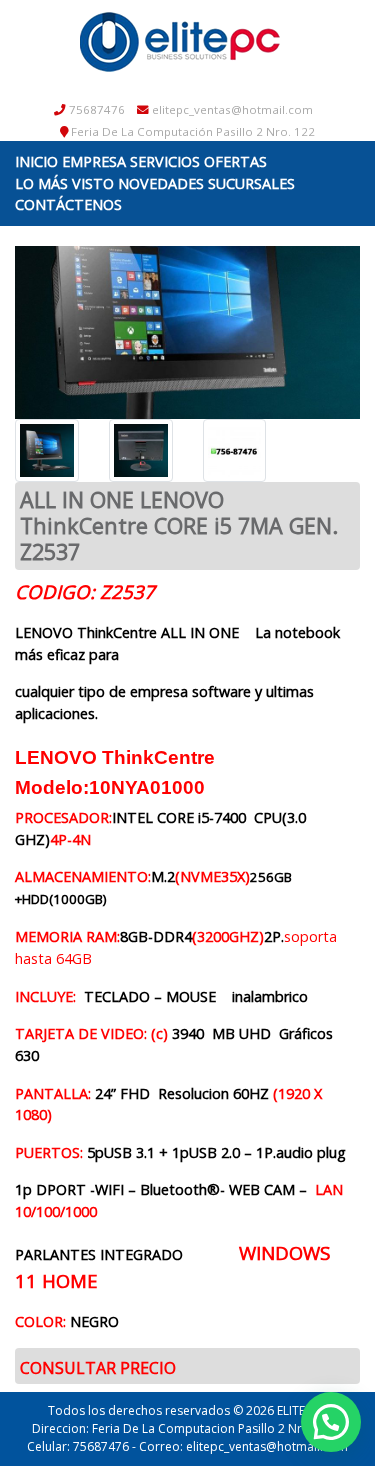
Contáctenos (68, 204)
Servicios (165, 161)
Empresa (94, 161)
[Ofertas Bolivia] (180, 41)
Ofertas (235, 161)
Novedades (161, 183)
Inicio (36, 161)
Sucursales (251, 183)
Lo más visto (64, 183)
